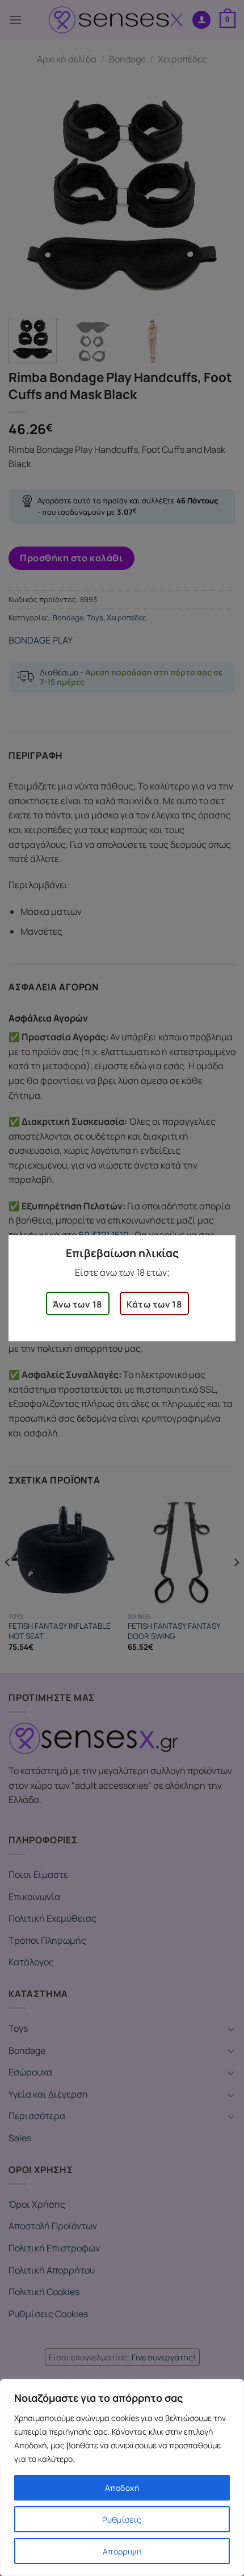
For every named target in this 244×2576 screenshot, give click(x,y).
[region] (122, 2478)
